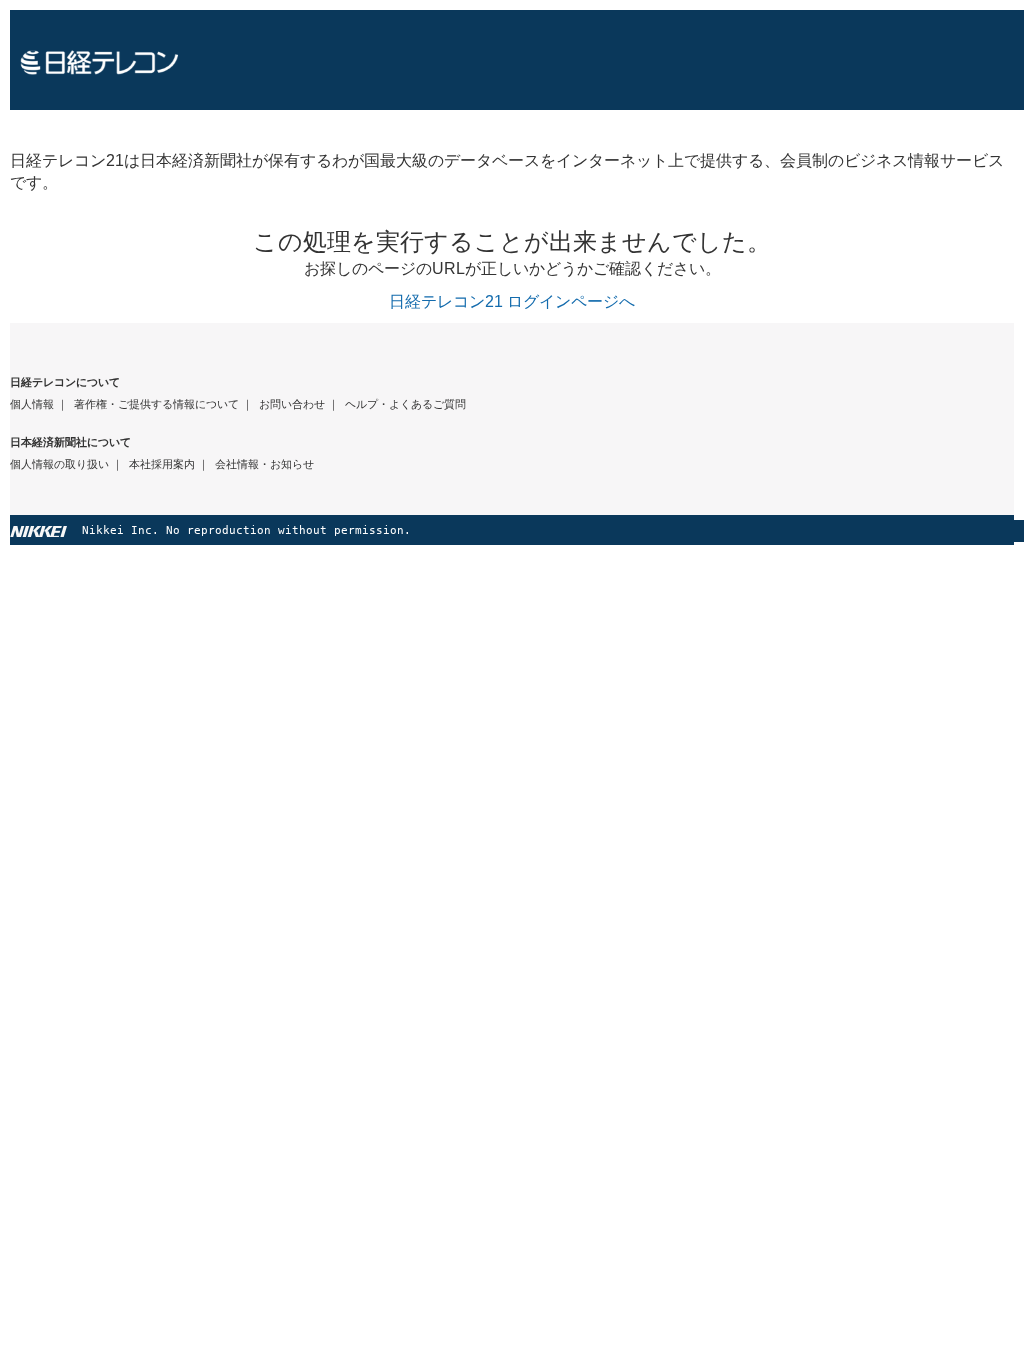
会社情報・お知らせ (264, 464)
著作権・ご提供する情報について (156, 404)
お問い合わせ (292, 404)
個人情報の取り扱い (59, 464)
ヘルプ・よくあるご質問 (405, 404)
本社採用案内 (162, 464)
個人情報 (32, 404)
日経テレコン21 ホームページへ (517, 60)
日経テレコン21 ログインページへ (512, 301)
